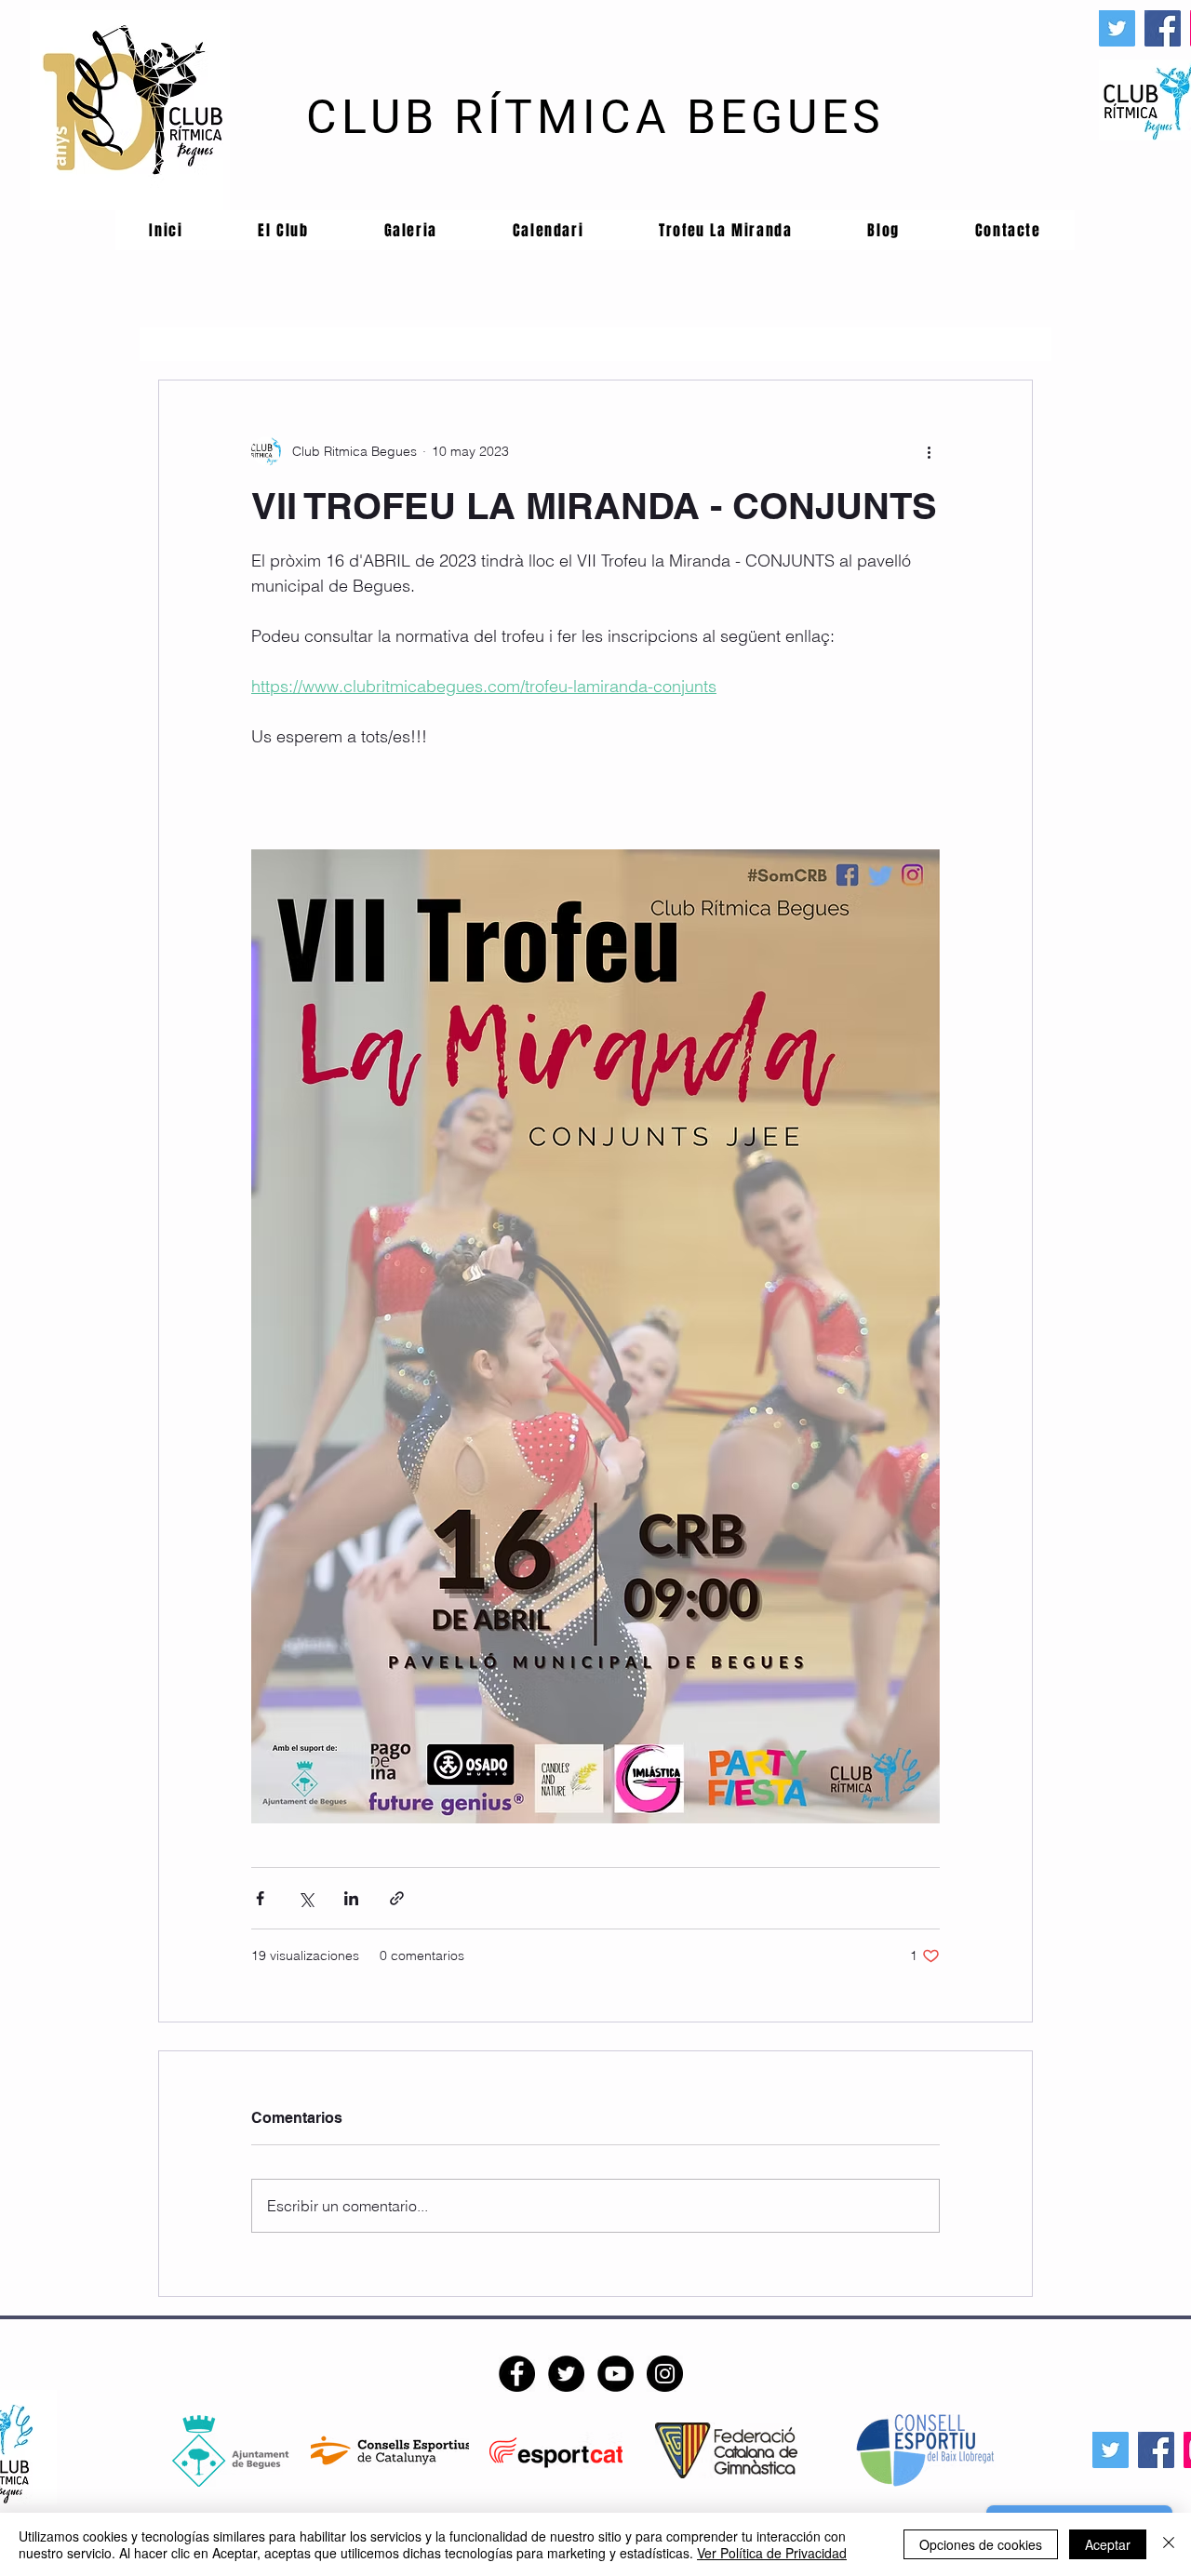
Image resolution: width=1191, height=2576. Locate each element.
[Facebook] (1163, 28)
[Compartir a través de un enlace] (397, 1898)
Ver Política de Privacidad (772, 2553)
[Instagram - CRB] (665, 2374)
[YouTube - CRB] (616, 2374)
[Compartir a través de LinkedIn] (351, 1898)
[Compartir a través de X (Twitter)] (306, 1898)
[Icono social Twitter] (1117, 28)
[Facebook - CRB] (517, 2374)
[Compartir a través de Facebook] (260, 1898)
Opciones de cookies (981, 2544)
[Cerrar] (1169, 2544)
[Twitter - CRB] (566, 2374)
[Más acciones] (929, 451)
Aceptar (1108, 2544)
